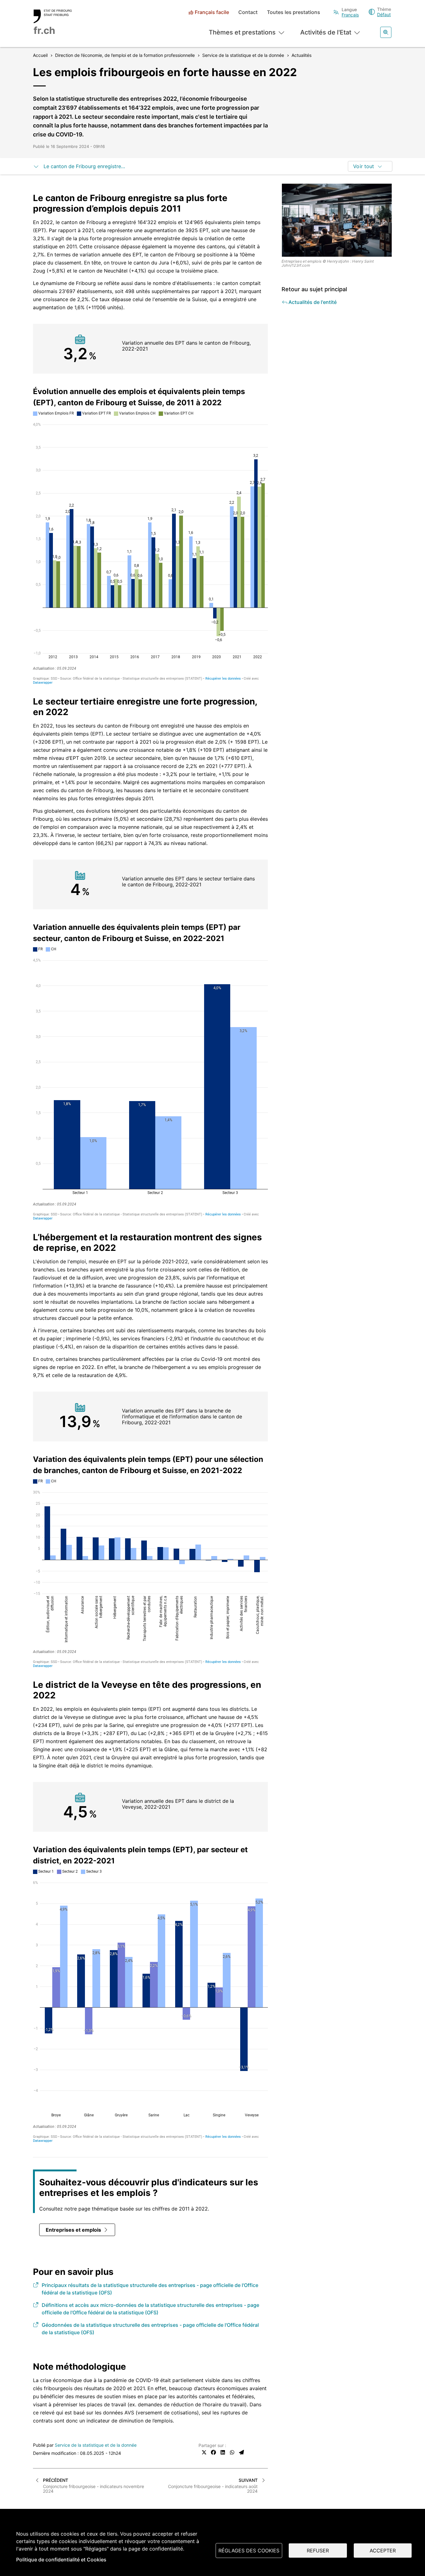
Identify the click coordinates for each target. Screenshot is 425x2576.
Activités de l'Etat (326, 32)
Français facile (212, 12)
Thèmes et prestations (242, 32)
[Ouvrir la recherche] (386, 32)
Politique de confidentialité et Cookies (61, 2560)
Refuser (318, 2551)
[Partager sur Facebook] (213, 2452)
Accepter (383, 2551)
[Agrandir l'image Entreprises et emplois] (337, 220)
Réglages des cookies (249, 2551)
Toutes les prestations (294, 12)
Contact (248, 12)
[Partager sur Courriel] (241, 2452)
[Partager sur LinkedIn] (223, 2452)
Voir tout (364, 166)
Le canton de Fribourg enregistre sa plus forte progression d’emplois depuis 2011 (85, 166)
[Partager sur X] (204, 2452)
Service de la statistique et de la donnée (96, 2445)
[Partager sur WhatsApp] (232, 2452)
